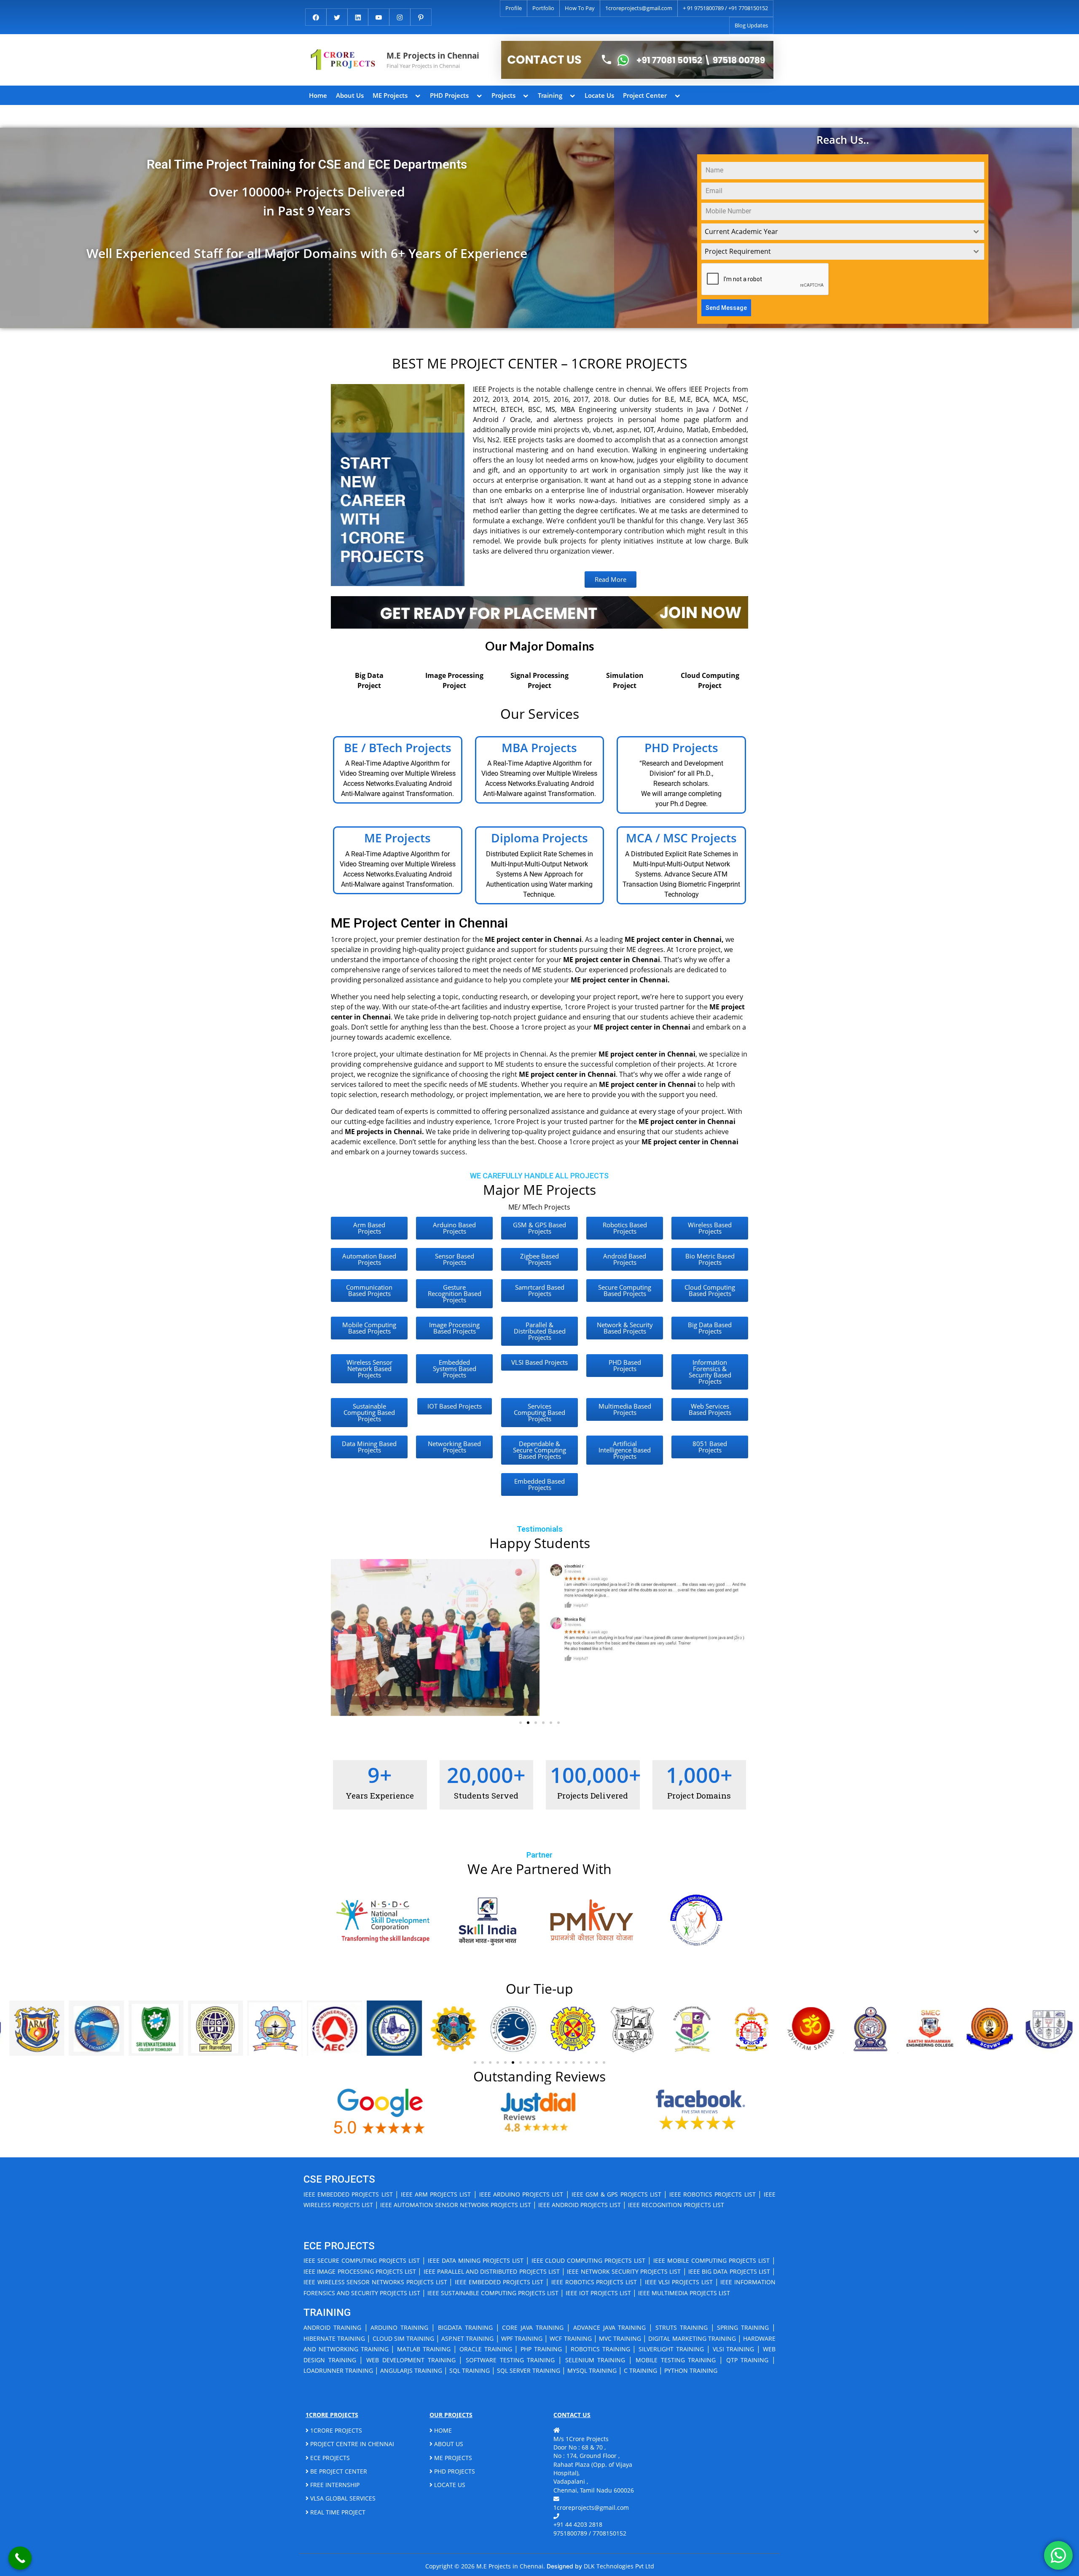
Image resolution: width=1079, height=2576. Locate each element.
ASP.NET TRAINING (467, 2338)
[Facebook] (316, 16)
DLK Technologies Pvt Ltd (619, 2566)
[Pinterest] (421, 16)
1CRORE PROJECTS (335, 2430)
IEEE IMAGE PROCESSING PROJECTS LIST (360, 2271)
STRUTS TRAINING (682, 2327)
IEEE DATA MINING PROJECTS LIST (476, 2260)
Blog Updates (751, 25)
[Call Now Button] (20, 2558)
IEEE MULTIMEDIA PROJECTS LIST (684, 2293)
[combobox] (843, 232)
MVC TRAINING (620, 2338)
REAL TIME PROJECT (337, 2512)
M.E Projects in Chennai (433, 55)
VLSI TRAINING (734, 2349)
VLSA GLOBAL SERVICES (342, 2498)
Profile (514, 8)
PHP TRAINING (541, 2349)
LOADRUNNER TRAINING (338, 2370)
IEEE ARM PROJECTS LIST (436, 2194)
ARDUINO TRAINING (399, 2327)
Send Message (726, 308)
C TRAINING (640, 2370)
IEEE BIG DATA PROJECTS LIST (729, 2271)
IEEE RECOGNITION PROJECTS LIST (676, 2205)
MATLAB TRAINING (424, 2349)
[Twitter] (337, 16)
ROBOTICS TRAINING (600, 2349)
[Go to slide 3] (536, 1723)
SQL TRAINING (470, 2370)
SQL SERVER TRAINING (529, 2370)
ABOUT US (448, 2444)
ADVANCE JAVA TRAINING (610, 2327)
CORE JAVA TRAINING (533, 2327)
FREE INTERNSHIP (334, 2485)
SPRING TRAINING (743, 2327)
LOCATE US (449, 2485)
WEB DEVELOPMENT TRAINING (411, 2360)
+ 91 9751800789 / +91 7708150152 (725, 8)
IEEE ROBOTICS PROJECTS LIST (713, 2194)
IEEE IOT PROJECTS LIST (598, 2293)
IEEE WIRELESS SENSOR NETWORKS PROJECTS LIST (375, 2282)
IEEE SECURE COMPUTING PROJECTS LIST (362, 2260)
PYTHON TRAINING (691, 2370)
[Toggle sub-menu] (418, 95)
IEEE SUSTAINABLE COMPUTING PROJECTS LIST (493, 2293)
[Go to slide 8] (528, 2062)
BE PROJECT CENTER (338, 2471)
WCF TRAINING (570, 2338)
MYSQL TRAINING (592, 2370)
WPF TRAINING (522, 2338)
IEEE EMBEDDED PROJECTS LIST (348, 2194)
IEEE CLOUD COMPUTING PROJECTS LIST (589, 2260)
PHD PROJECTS (454, 2471)
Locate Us (599, 95)
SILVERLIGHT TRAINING (671, 2349)
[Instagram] (400, 16)
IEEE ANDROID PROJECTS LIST (580, 2205)
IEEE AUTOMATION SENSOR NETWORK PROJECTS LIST (456, 2205)
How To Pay (580, 8)
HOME (442, 2430)
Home (318, 95)
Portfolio (543, 8)
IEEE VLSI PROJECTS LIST (679, 2282)
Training (550, 95)
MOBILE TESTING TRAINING (676, 2360)
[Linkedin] (358, 16)
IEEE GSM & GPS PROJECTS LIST (616, 2194)
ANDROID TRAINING (332, 2327)
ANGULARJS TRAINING (411, 2370)
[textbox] (835, 232)
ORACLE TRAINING (486, 2349)
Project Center (645, 95)
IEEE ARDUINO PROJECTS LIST (521, 2194)
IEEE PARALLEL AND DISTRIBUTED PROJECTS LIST (492, 2271)
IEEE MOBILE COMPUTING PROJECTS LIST (711, 2260)
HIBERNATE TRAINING (334, 2338)
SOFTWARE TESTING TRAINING (510, 2360)
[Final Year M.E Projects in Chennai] (637, 60)
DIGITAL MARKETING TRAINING (692, 2338)
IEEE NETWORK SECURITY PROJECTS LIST (624, 2271)
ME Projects (390, 95)
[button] (340, 1637)
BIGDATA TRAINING (465, 2327)
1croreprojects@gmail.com (639, 8)
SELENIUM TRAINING (595, 2360)
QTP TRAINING (748, 2360)
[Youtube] (379, 16)
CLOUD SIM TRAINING (403, 2338)
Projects (503, 95)
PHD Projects (449, 95)
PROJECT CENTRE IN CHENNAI (351, 2444)
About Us (350, 95)
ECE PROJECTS (329, 2458)
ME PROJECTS (452, 2458)
